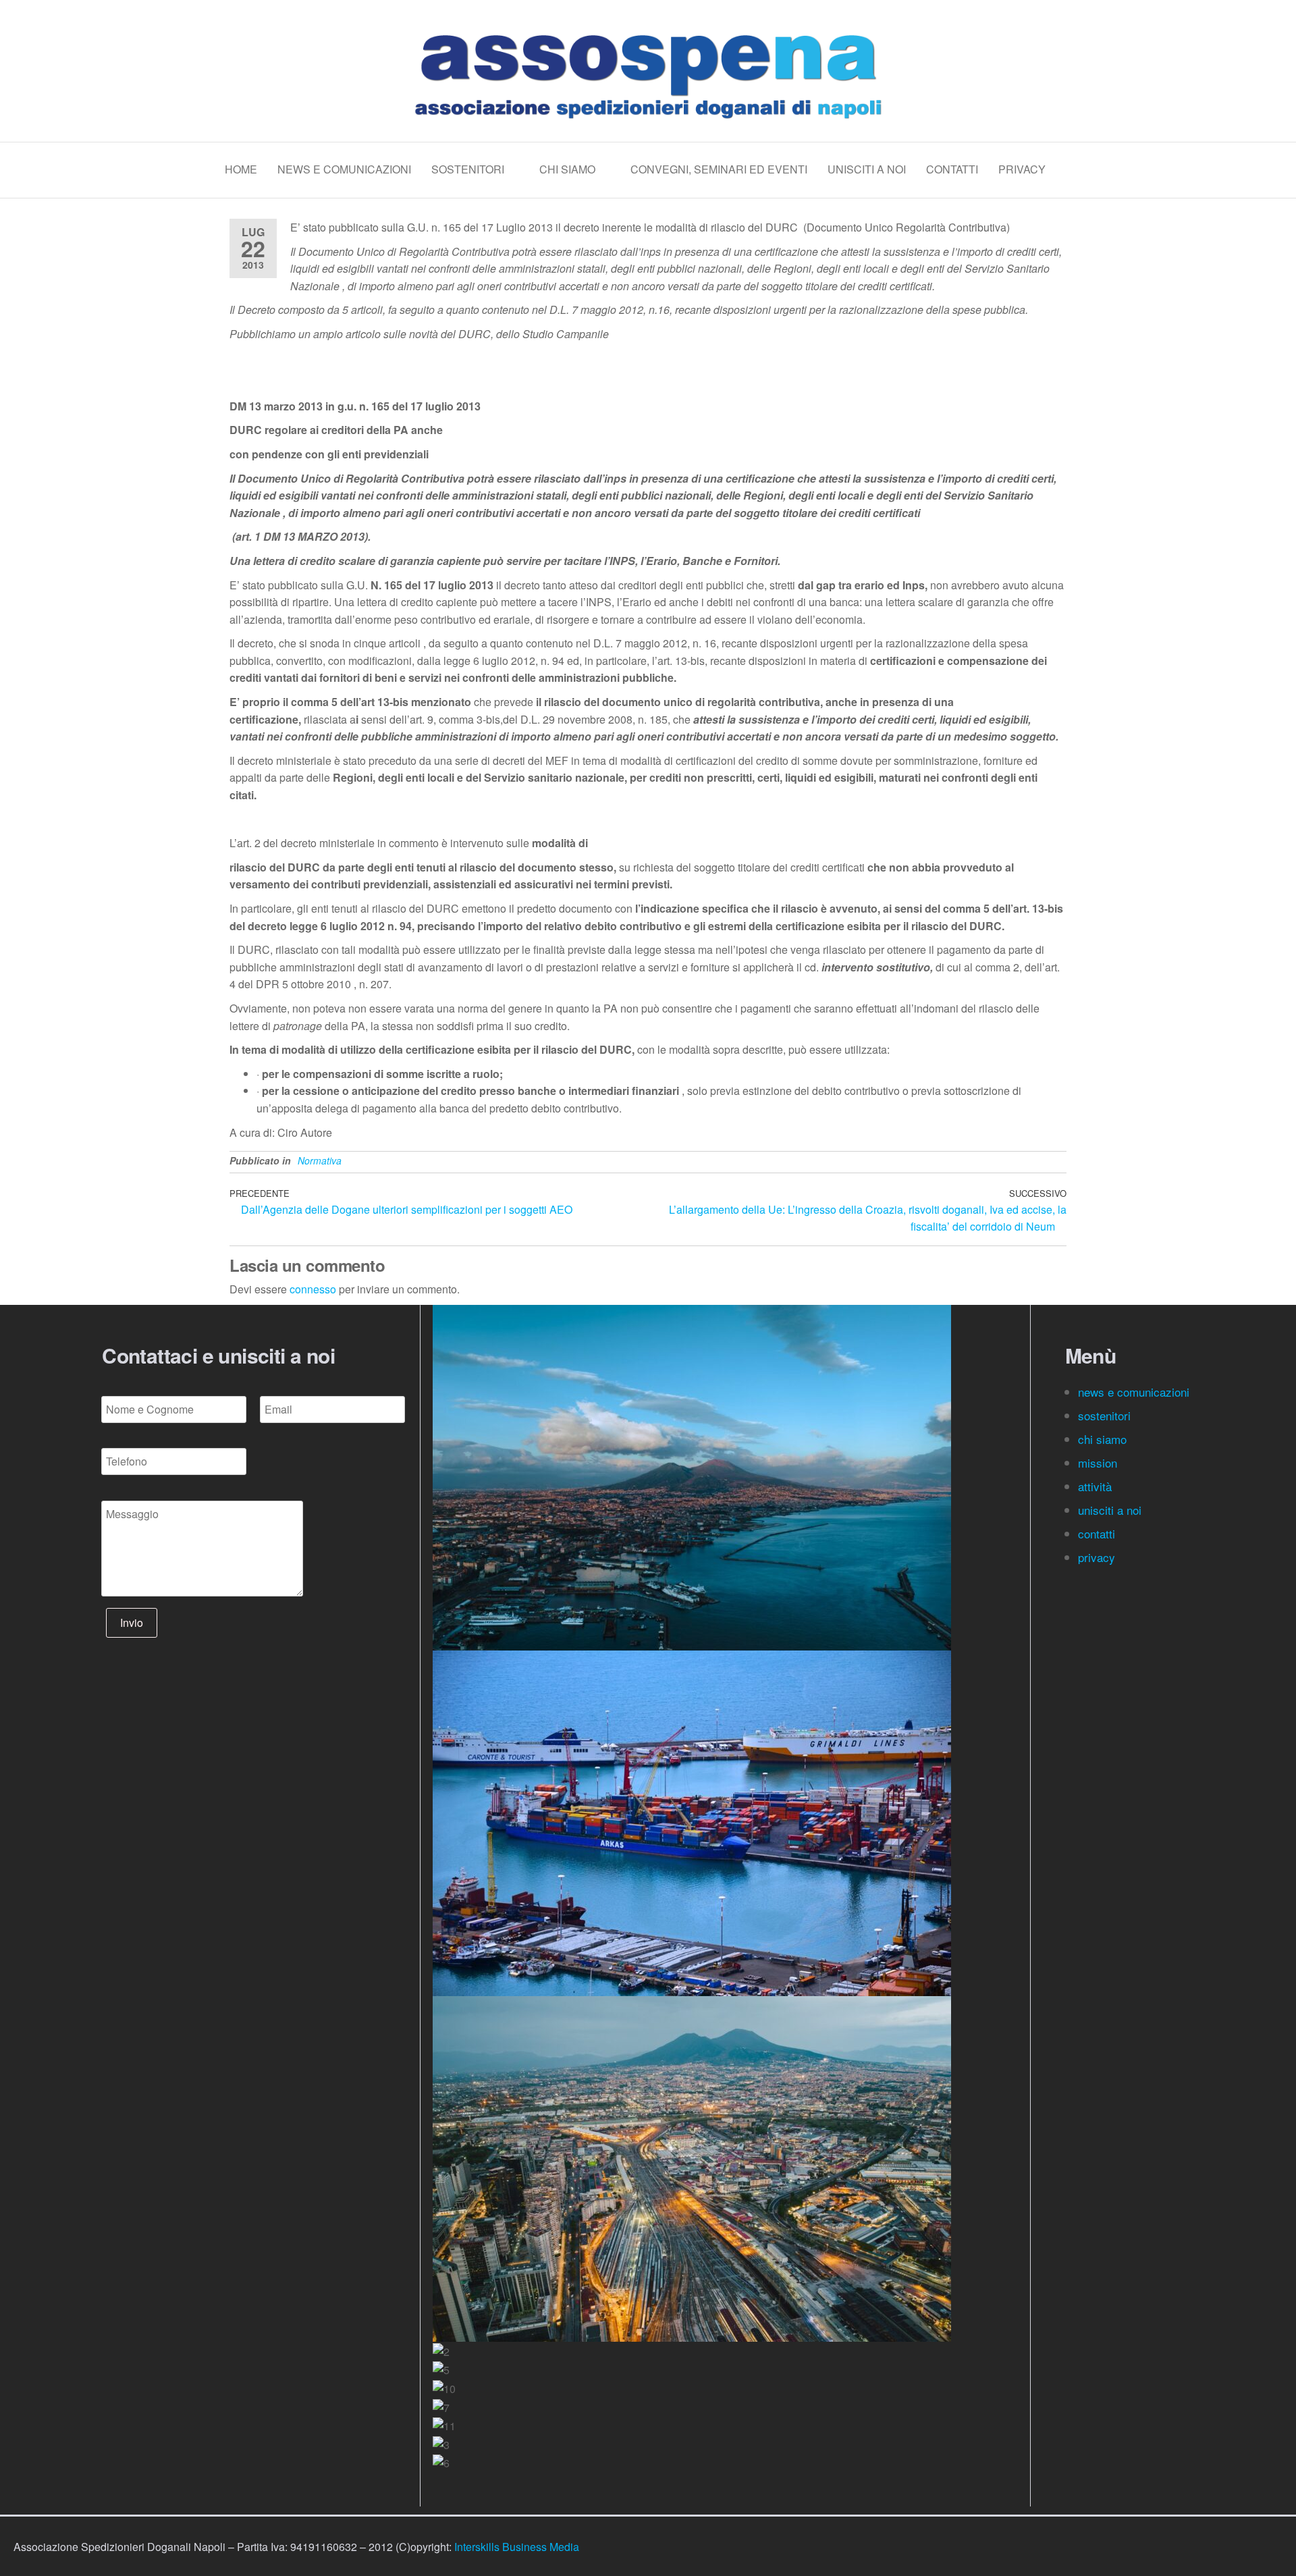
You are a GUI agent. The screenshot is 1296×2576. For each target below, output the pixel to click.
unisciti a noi (1110, 1510)
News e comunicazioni (344, 169)
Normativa (320, 1160)
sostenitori (1106, 1415)
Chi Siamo (567, 169)
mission (1098, 1463)
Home (241, 169)
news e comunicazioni (1134, 1392)
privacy (1097, 1557)
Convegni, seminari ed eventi (719, 169)
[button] (724, 2481)
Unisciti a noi (867, 169)
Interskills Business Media (517, 2547)
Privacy (1022, 169)
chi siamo (1104, 1439)
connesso (313, 1289)
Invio (132, 1622)
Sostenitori (468, 169)
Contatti (952, 169)
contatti (1098, 1533)
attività (1095, 1486)
